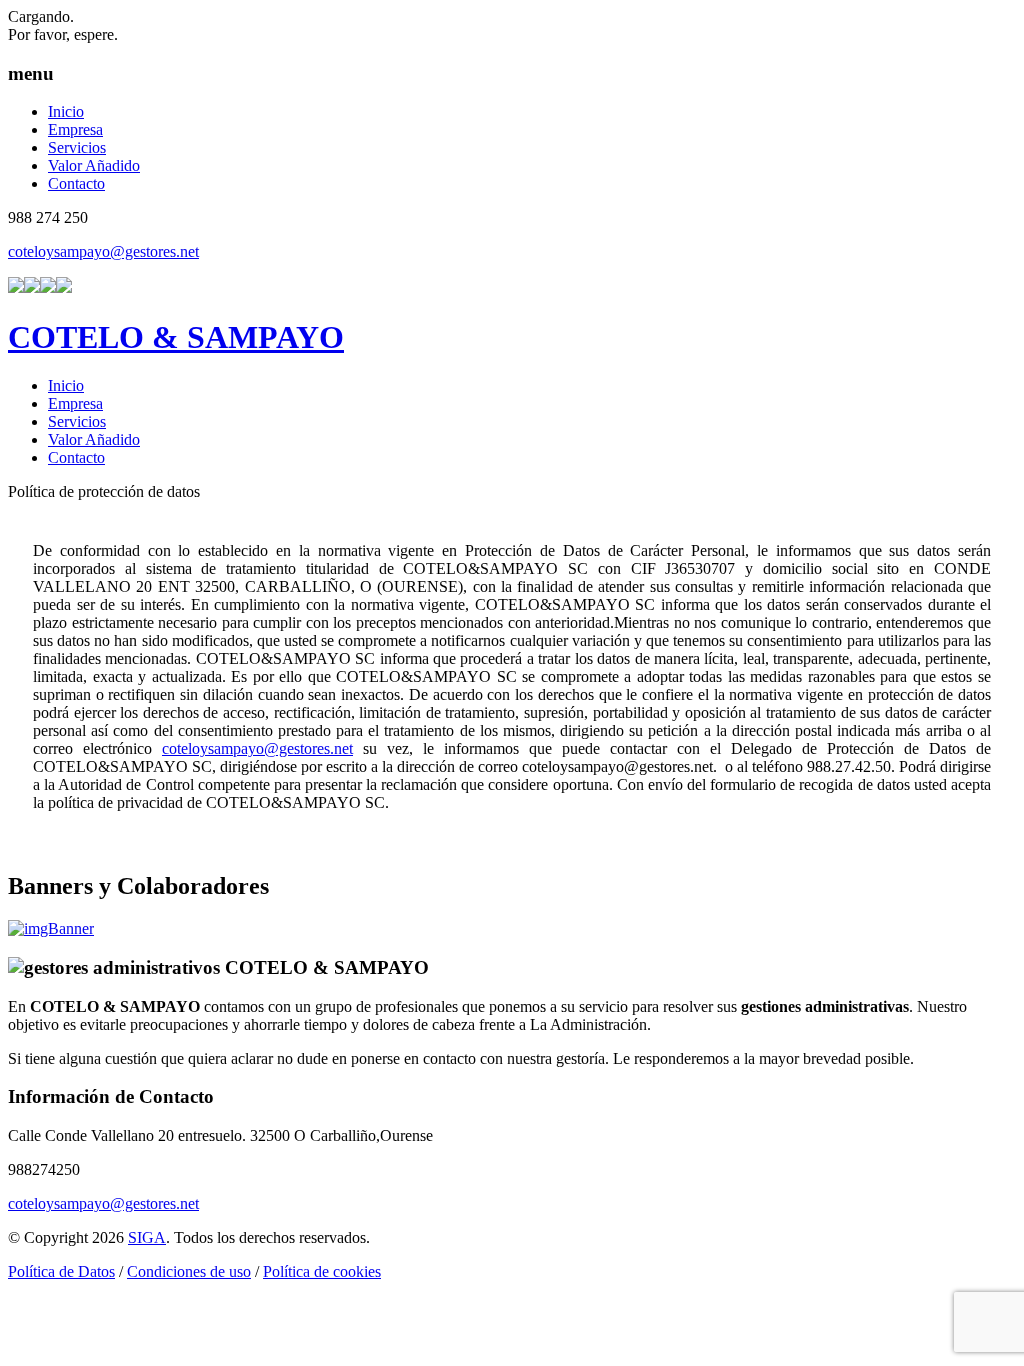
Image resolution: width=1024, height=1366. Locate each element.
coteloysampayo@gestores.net (103, 251)
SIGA (147, 1237)
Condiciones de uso (189, 1271)
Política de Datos (61, 1271)
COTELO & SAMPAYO (176, 337)
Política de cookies (322, 1271)
